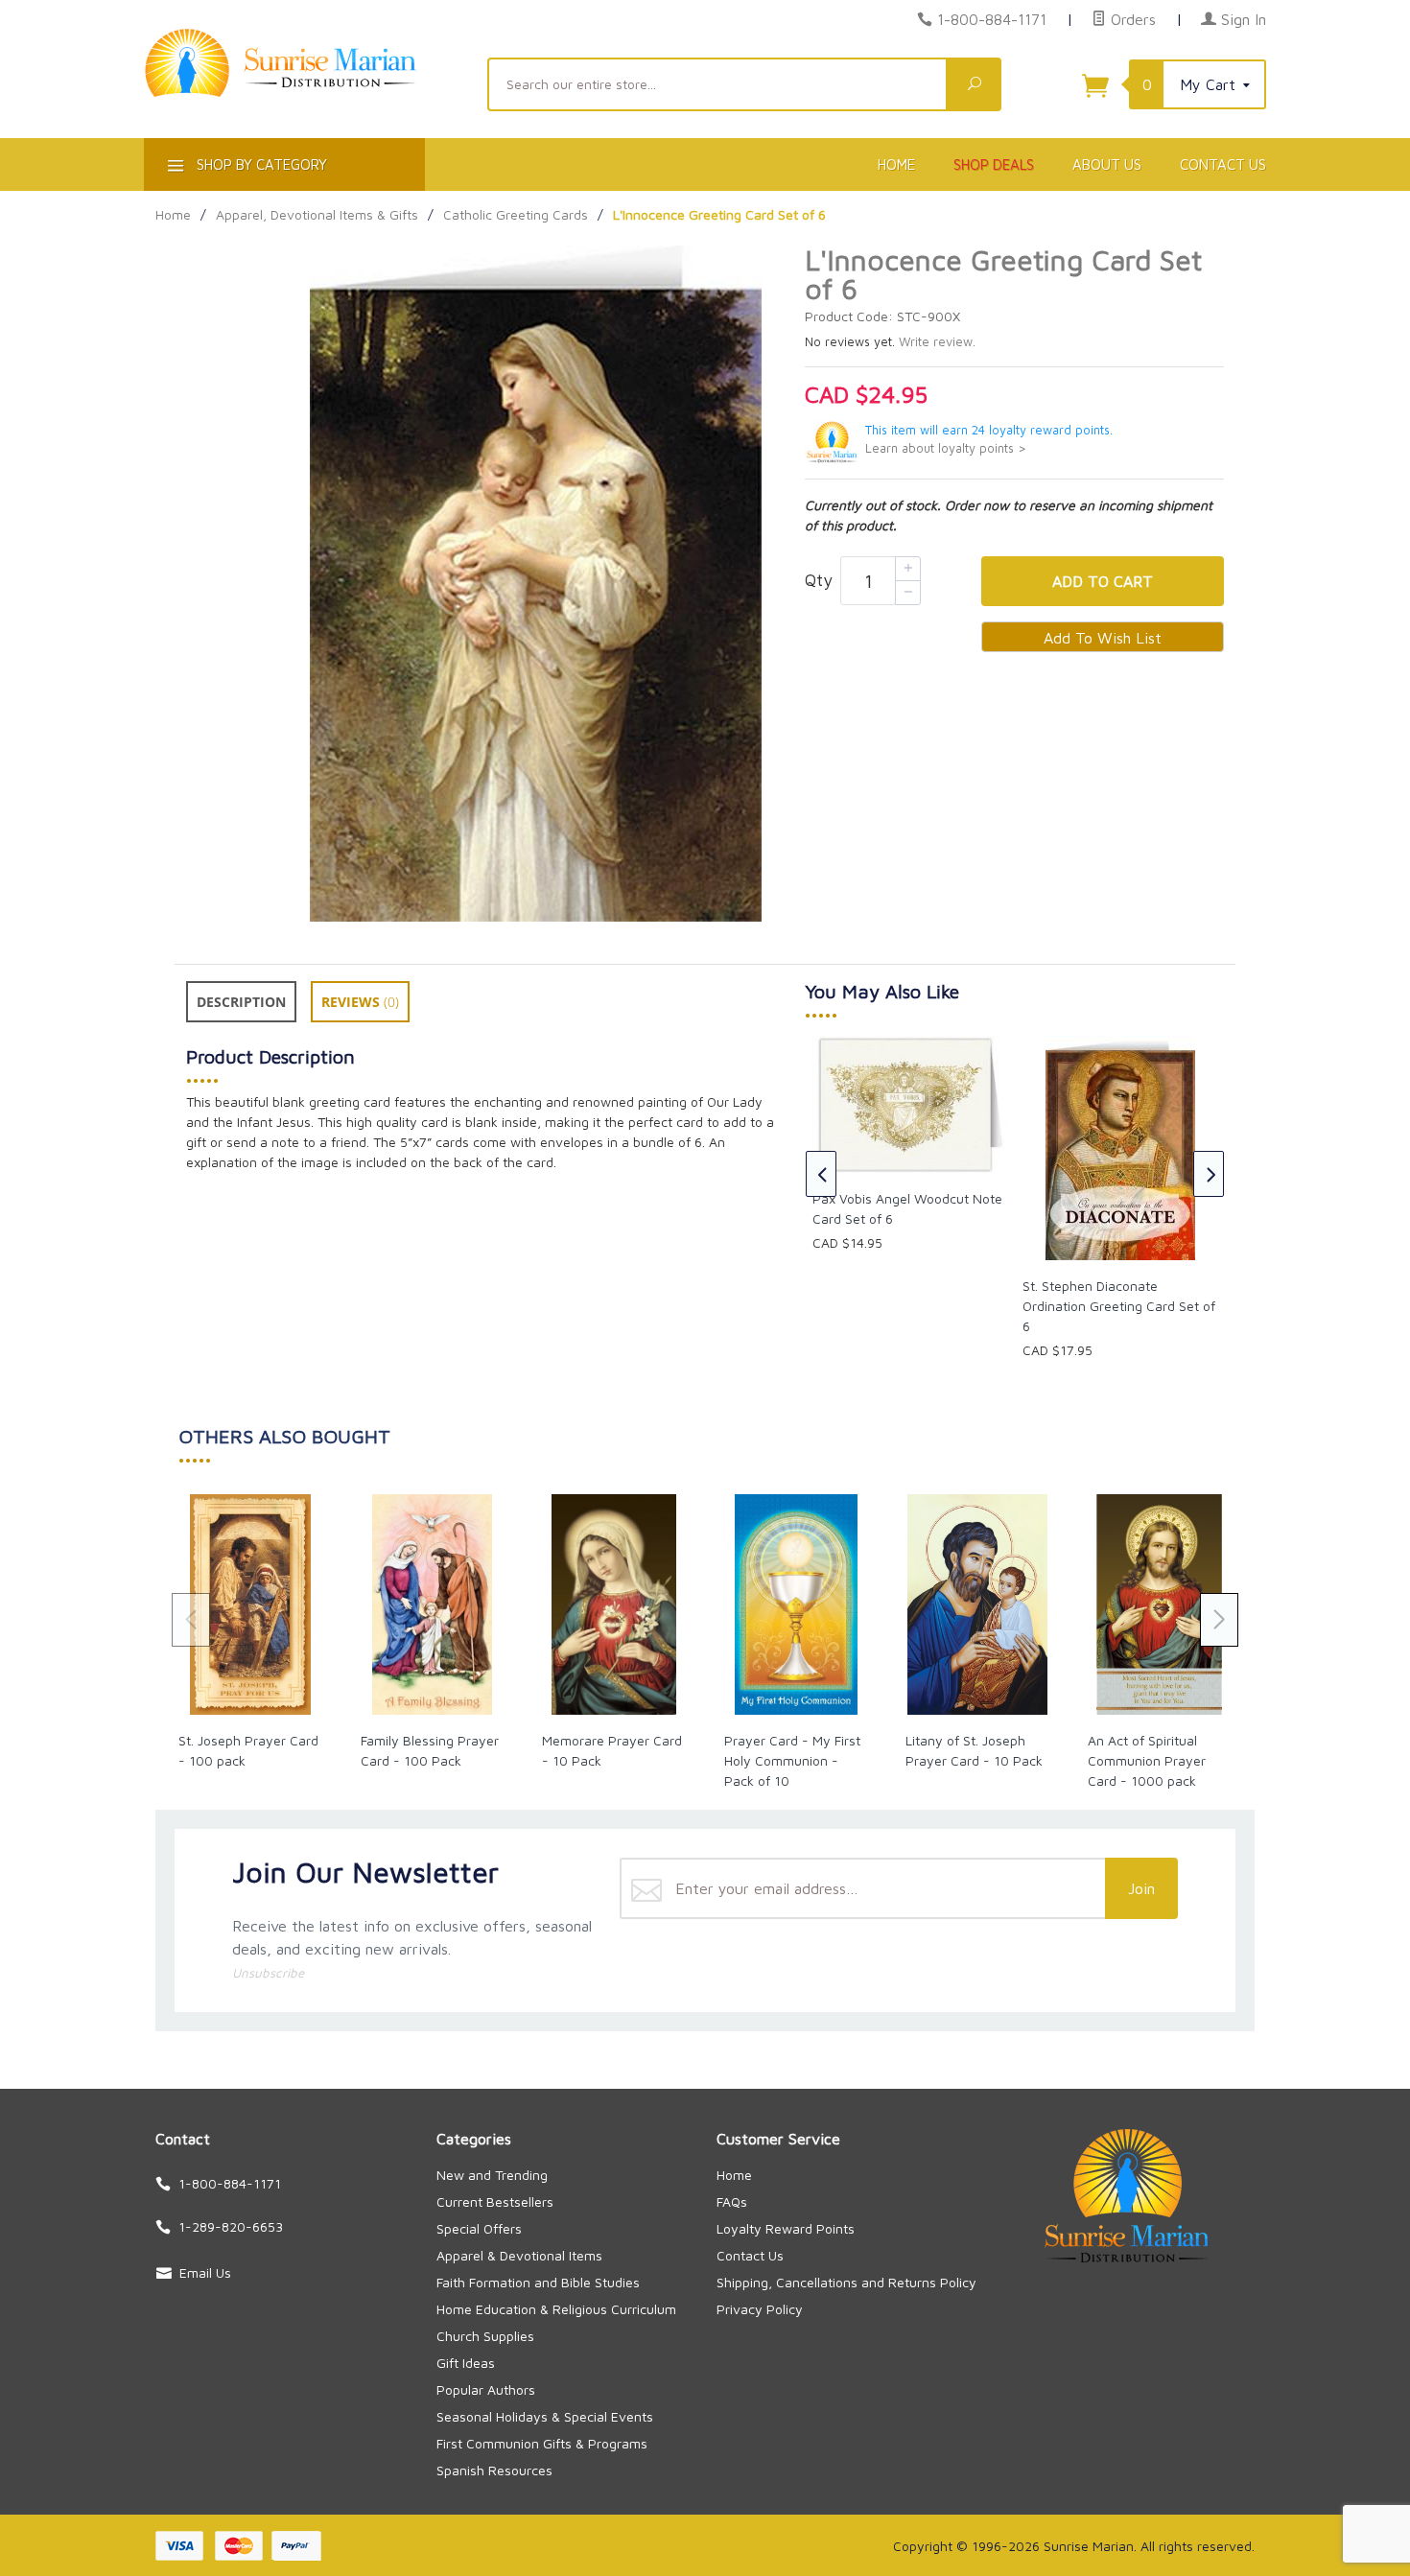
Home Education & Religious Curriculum (556, 2309)
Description (241, 1002)
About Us (1107, 164)
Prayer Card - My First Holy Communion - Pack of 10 (792, 1760)
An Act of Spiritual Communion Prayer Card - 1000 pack (1147, 1760)
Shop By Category (260, 164)
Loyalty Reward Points (786, 2228)
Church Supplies (485, 2336)
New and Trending (492, 2175)
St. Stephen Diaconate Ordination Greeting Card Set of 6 (1119, 1306)
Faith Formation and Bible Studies (538, 2282)
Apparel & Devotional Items (519, 2255)
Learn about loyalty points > (946, 448)
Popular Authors (486, 2389)
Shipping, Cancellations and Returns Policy (846, 2282)
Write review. (937, 342)
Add (1103, 581)
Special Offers (479, 2228)
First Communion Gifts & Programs (542, 2443)
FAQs (732, 2201)
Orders (1131, 19)
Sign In (1241, 19)
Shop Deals (994, 164)
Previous (821, 1174)
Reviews (360, 1002)
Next (1209, 1174)
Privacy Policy (760, 2309)
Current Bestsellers (495, 2201)
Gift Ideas (466, 2363)
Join (1141, 1888)
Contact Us (1223, 164)
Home (896, 164)
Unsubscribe (268, 1973)
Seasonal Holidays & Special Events (545, 2416)
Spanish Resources (494, 2470)
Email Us (205, 2272)
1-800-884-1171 (992, 19)
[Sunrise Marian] (304, 92)
